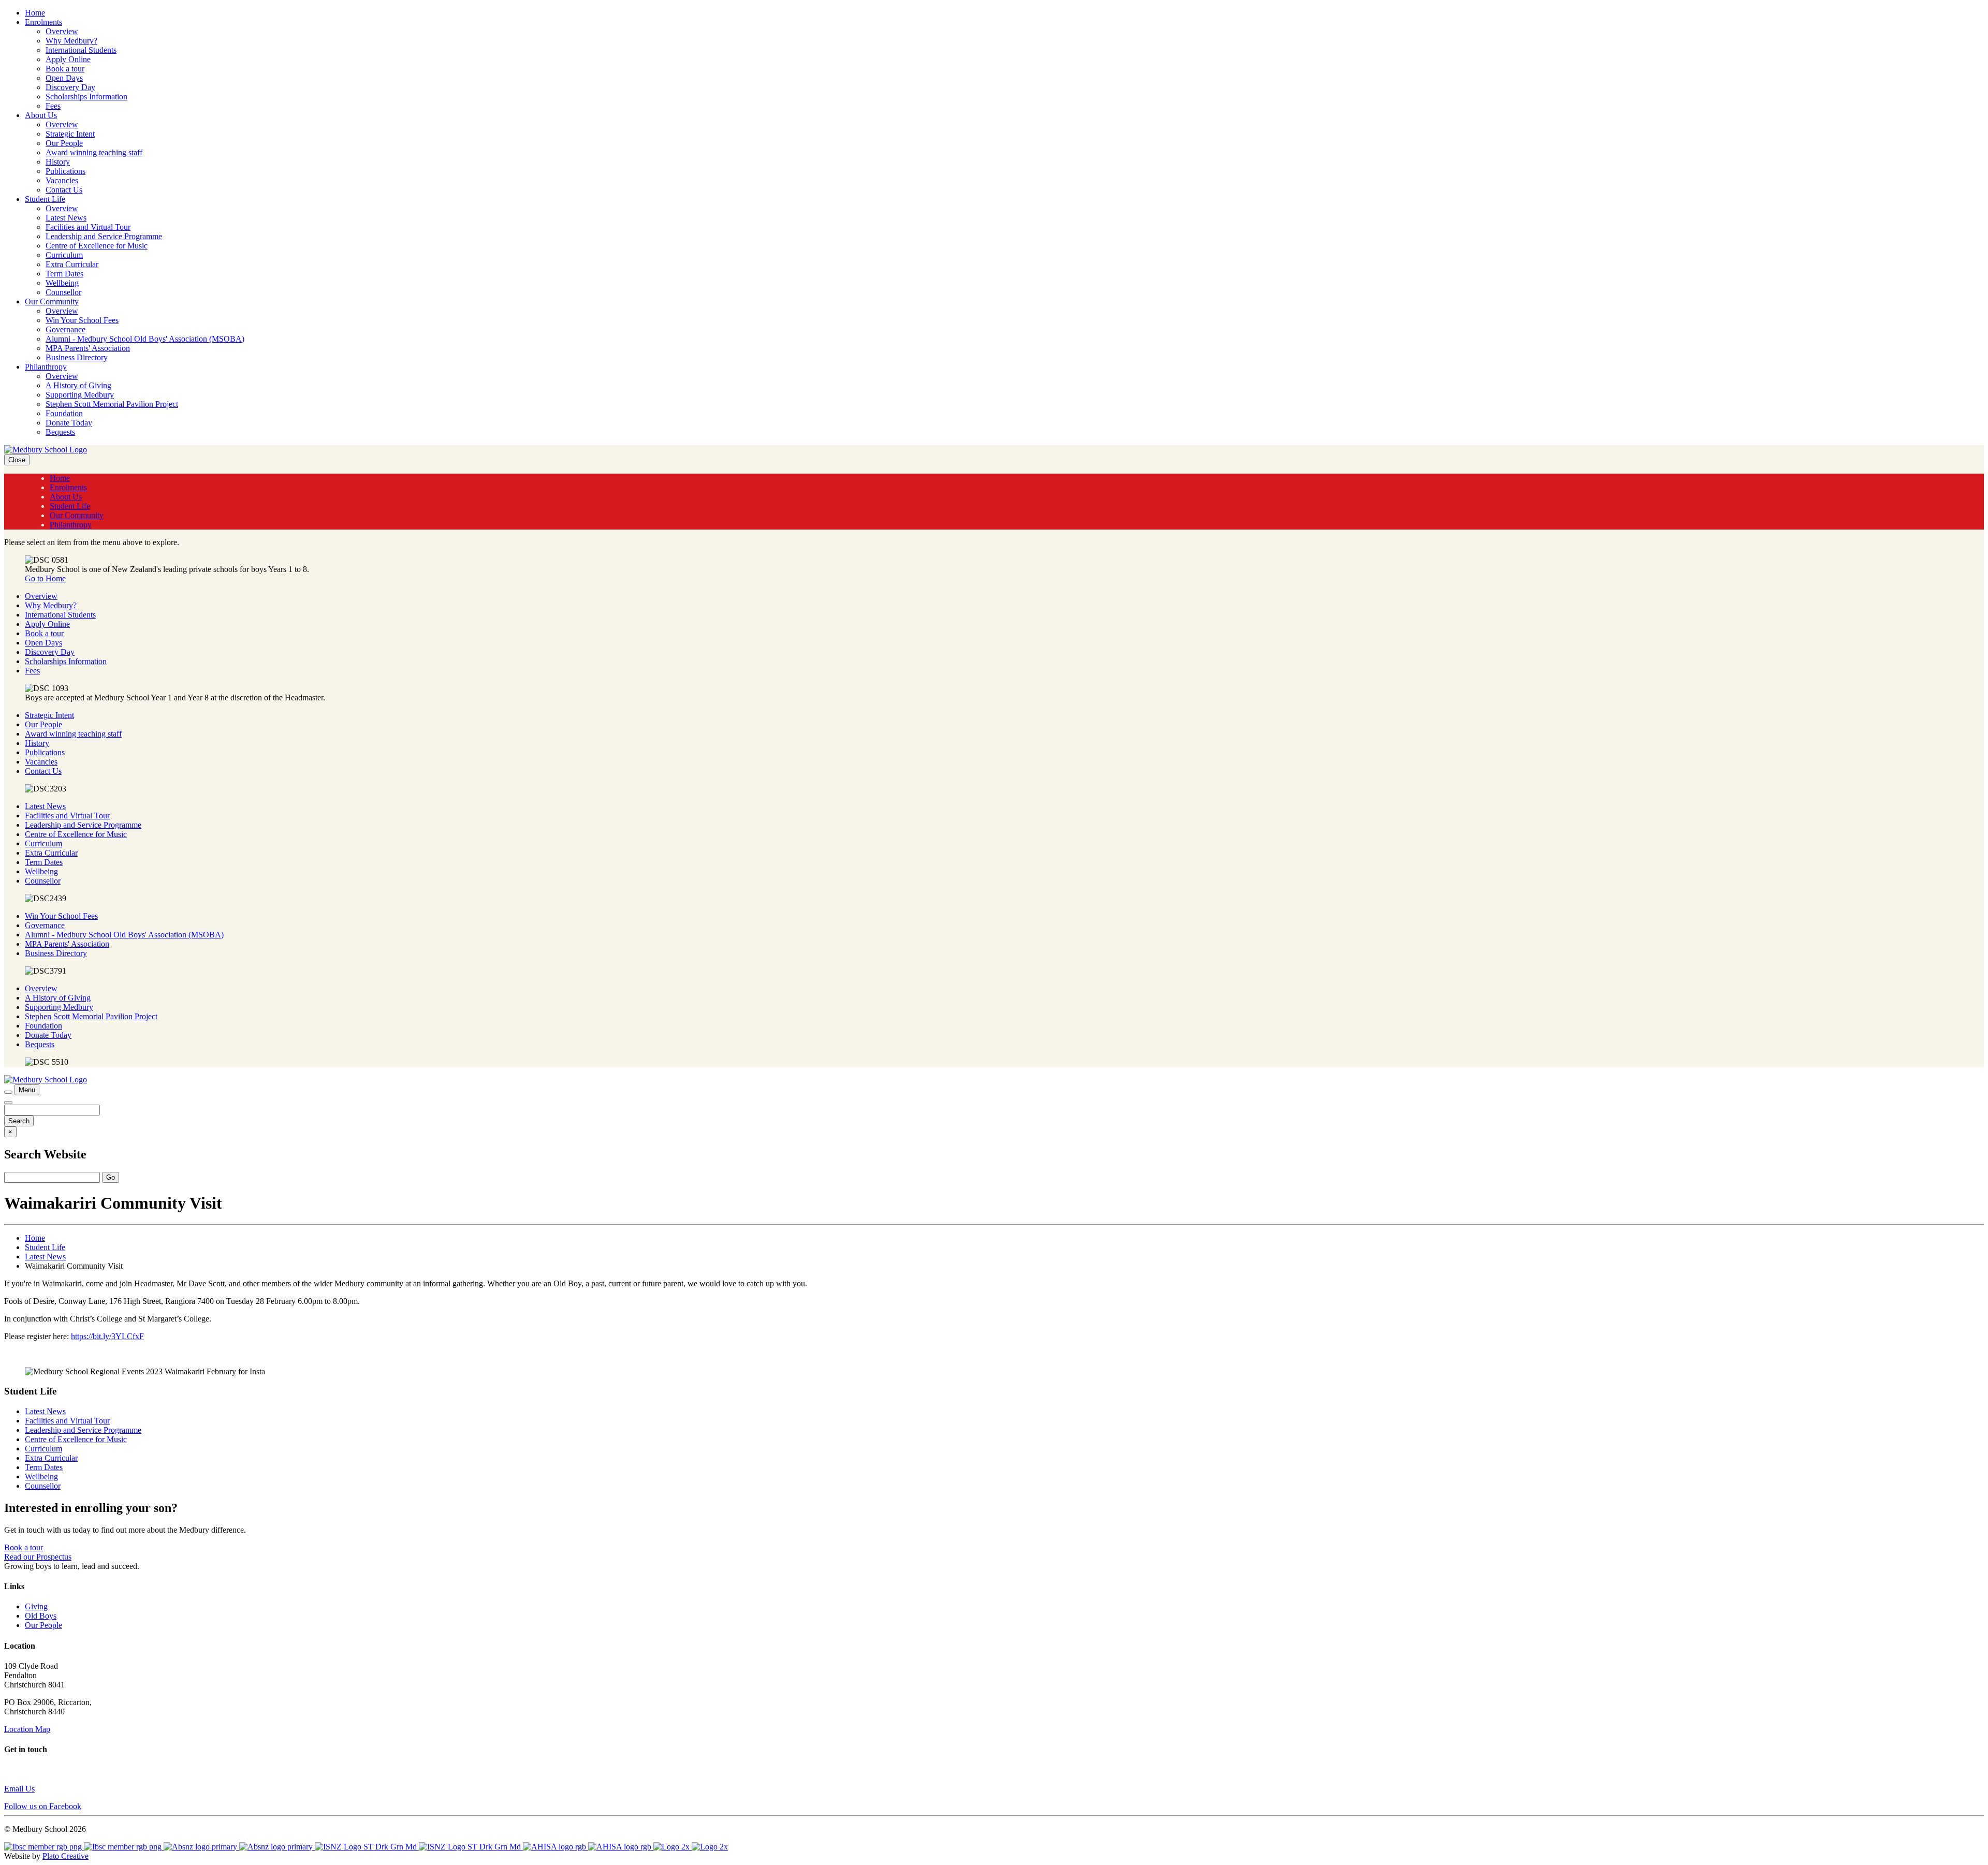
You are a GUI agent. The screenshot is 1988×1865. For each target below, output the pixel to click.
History (58, 162)
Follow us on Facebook (43, 1806)
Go (111, 1177)
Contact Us (64, 190)
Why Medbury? (71, 41)
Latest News (66, 218)
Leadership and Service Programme (104, 236)
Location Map (27, 1729)
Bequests (60, 432)
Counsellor (63, 292)
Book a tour (65, 69)
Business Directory (77, 357)
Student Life (45, 199)
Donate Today (69, 423)
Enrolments (43, 22)
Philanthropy (46, 367)
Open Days (64, 78)
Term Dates (64, 274)
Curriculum (64, 255)
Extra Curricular (72, 264)
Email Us (19, 1789)
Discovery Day (70, 87)
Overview (62, 31)
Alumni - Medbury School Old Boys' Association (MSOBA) (145, 339)
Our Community (52, 302)
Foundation (64, 413)
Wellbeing (62, 283)
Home (35, 13)
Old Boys (41, 1616)
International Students (81, 50)
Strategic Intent (70, 134)
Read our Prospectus (38, 1557)
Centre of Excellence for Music (97, 246)
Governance (65, 329)
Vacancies (62, 180)
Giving (36, 1606)
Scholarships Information (86, 97)
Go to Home (45, 578)
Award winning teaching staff (94, 152)
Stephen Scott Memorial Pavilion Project (112, 404)
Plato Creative (65, 1856)
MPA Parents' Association (88, 348)
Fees (53, 106)
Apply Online (68, 59)
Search (19, 1121)
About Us (41, 115)
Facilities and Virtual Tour (88, 227)
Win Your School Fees (82, 320)
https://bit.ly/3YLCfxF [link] (107, 1336)
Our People (64, 143)
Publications (65, 171)
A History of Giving (78, 385)
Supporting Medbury (80, 395)
